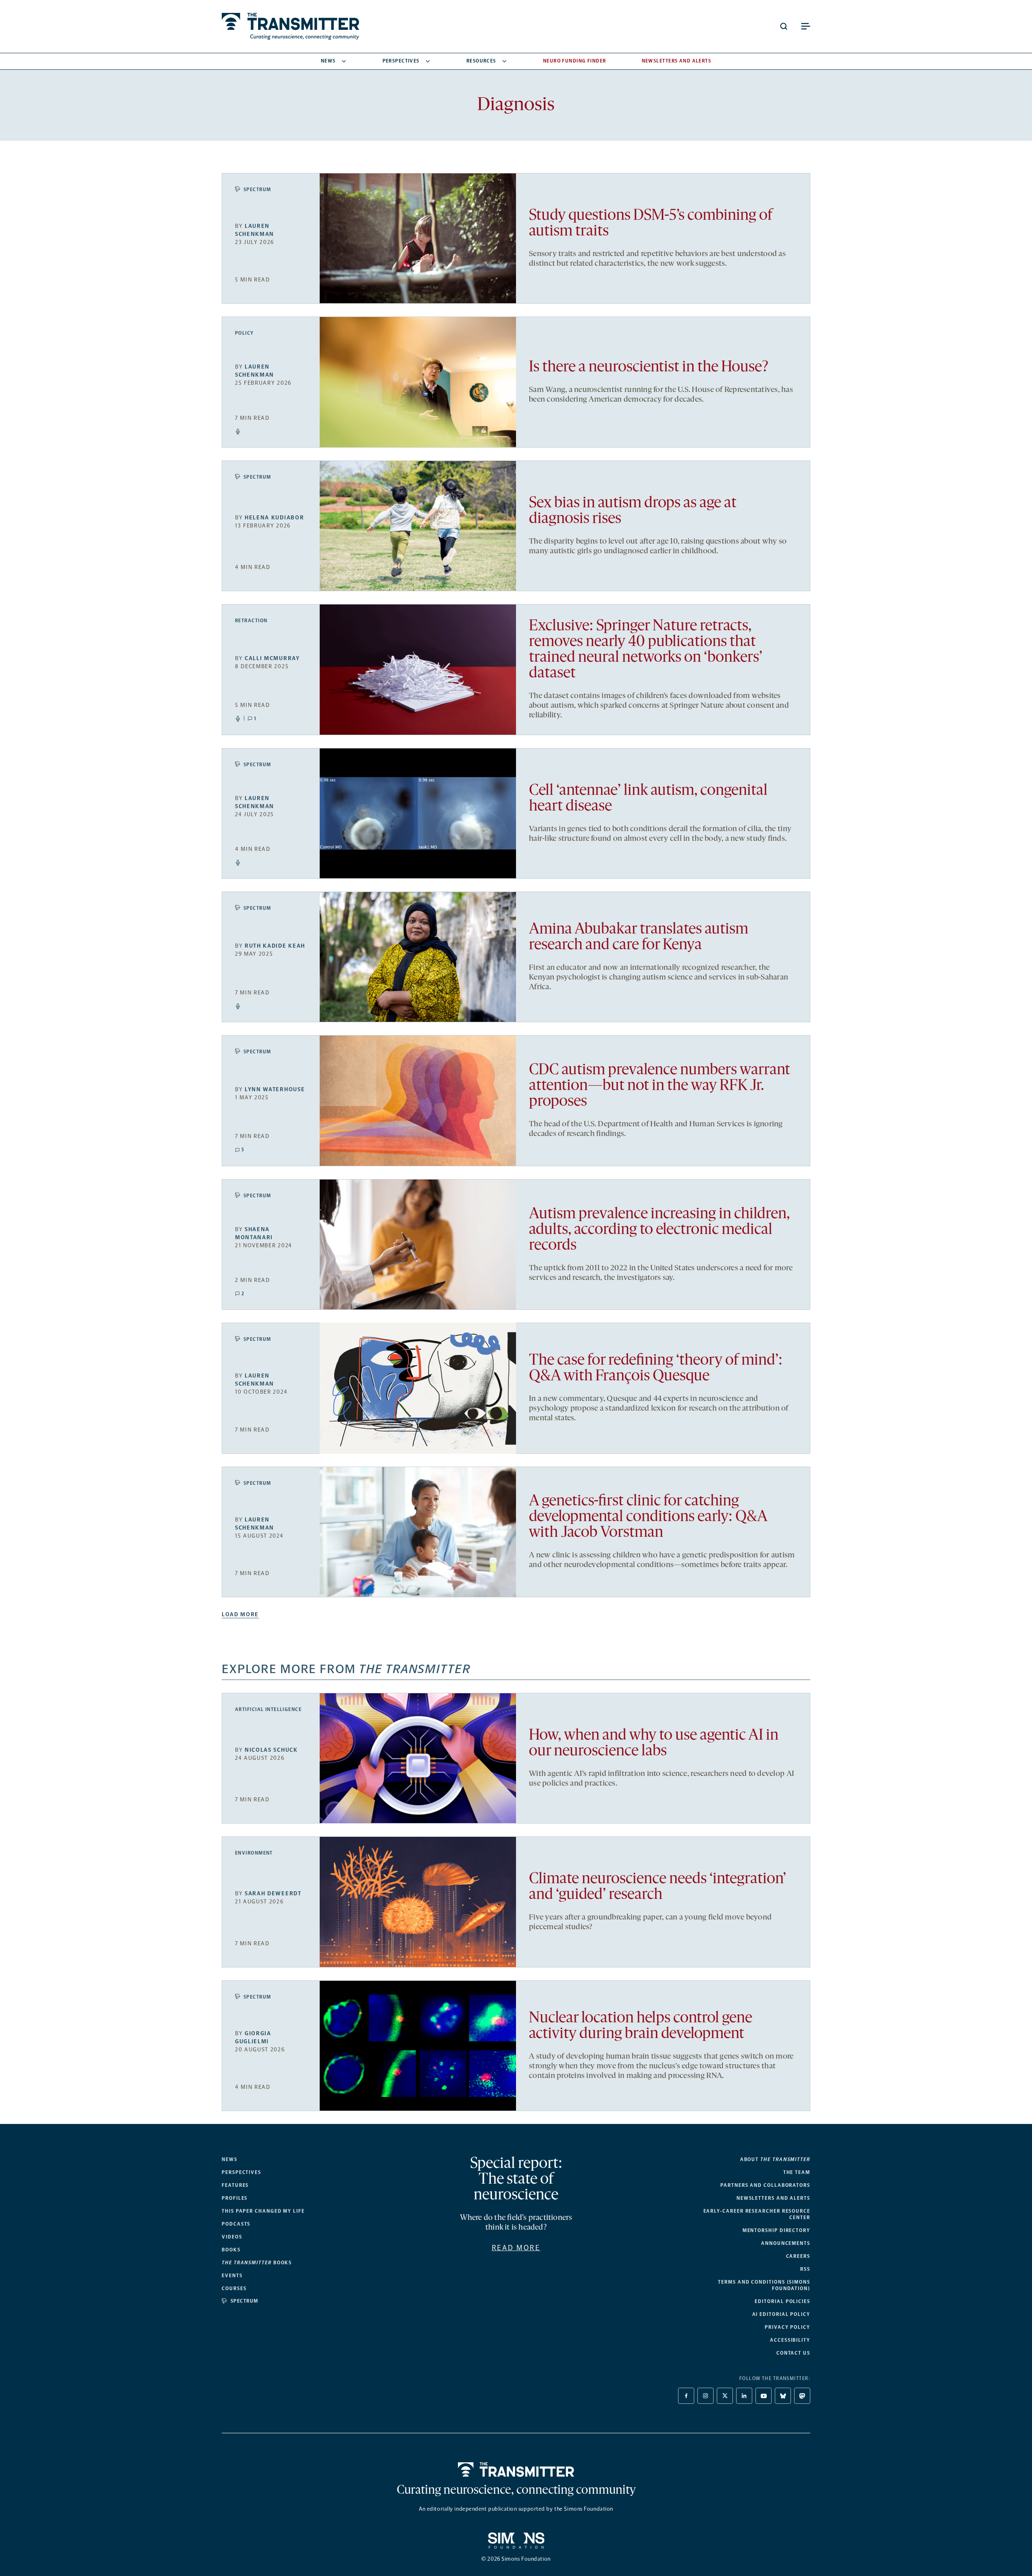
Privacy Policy (788, 2327)
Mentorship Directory (776, 2230)
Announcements (786, 2243)
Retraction (251, 621)
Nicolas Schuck (271, 1750)
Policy (244, 333)
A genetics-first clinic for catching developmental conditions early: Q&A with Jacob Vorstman (648, 1517)
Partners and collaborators (765, 2185)
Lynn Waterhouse (275, 1089)
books (257, 2263)
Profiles (235, 2198)
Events (232, 2276)
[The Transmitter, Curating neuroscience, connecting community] (290, 26)
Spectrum (257, 190)
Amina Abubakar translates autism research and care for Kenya (639, 938)
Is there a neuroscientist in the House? (649, 368)
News (328, 61)
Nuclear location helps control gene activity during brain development (641, 2026)
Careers (798, 2256)
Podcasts (236, 2224)
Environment (254, 1853)
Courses (234, 2288)
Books (231, 2250)
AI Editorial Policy (781, 2314)
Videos (232, 2237)
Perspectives (401, 61)
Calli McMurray (272, 658)
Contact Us (793, 2353)
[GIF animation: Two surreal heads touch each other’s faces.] (418, 1388)
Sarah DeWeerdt (273, 1893)
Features (235, 2185)
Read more (516, 2248)
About (775, 2159)
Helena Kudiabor (274, 518)
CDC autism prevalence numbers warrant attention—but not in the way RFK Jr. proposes (660, 1086)
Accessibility (790, 2340)
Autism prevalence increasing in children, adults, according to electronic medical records (659, 1230)
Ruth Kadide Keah (275, 946)
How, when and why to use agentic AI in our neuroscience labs (654, 1744)
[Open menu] (805, 26)
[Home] (516, 2470)
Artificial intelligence (268, 1709)
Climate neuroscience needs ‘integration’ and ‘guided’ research (657, 1887)
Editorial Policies (782, 2301)
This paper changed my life (263, 2211)
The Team (797, 2172)
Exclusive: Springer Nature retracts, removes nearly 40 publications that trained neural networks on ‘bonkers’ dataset (646, 650)
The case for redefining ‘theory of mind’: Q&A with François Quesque (656, 1369)
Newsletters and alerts (773, 2198)
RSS (805, 2269)
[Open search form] (784, 26)
